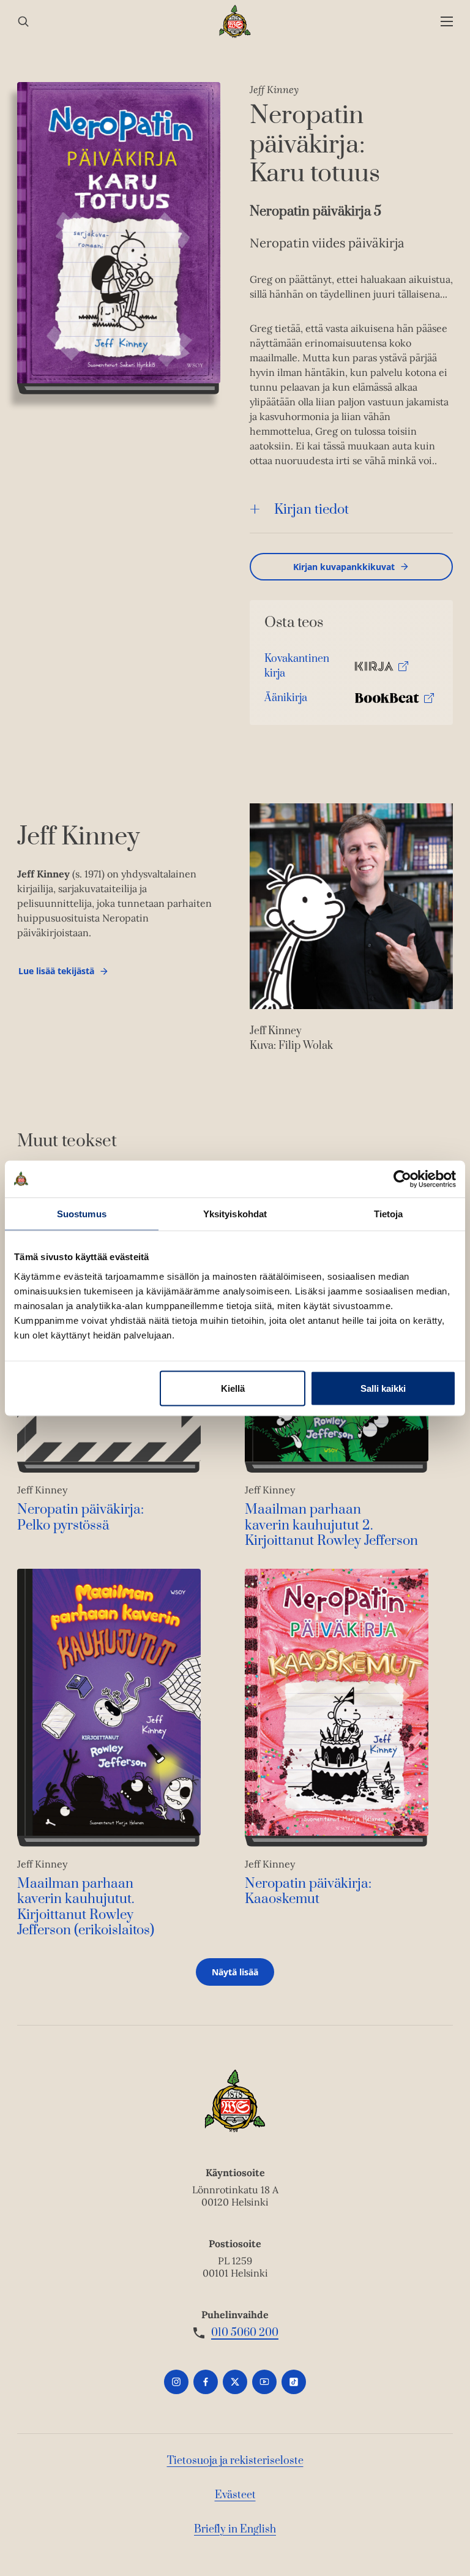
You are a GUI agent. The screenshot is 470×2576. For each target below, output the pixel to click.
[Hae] (23, 22)
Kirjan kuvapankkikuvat (344, 567)
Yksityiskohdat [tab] (235, 1213)
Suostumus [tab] (82, 1213)
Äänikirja (286, 701)
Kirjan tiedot (311, 510)
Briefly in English (235, 2529)
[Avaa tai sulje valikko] (447, 22)
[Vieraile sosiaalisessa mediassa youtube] (264, 2382)
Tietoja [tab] (389, 1213)
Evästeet (235, 2495)
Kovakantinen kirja (297, 669)
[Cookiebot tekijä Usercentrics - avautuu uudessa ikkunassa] (402, 1179)
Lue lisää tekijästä (56, 974)
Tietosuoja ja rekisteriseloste (235, 2461)
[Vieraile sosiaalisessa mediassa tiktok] (294, 2382)
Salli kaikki (383, 1388)
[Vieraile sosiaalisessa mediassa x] (235, 2382)
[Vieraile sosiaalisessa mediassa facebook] (206, 2382)
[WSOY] (235, 21)
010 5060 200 (245, 2333)
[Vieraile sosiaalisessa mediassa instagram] (176, 2382)
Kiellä (233, 1388)
